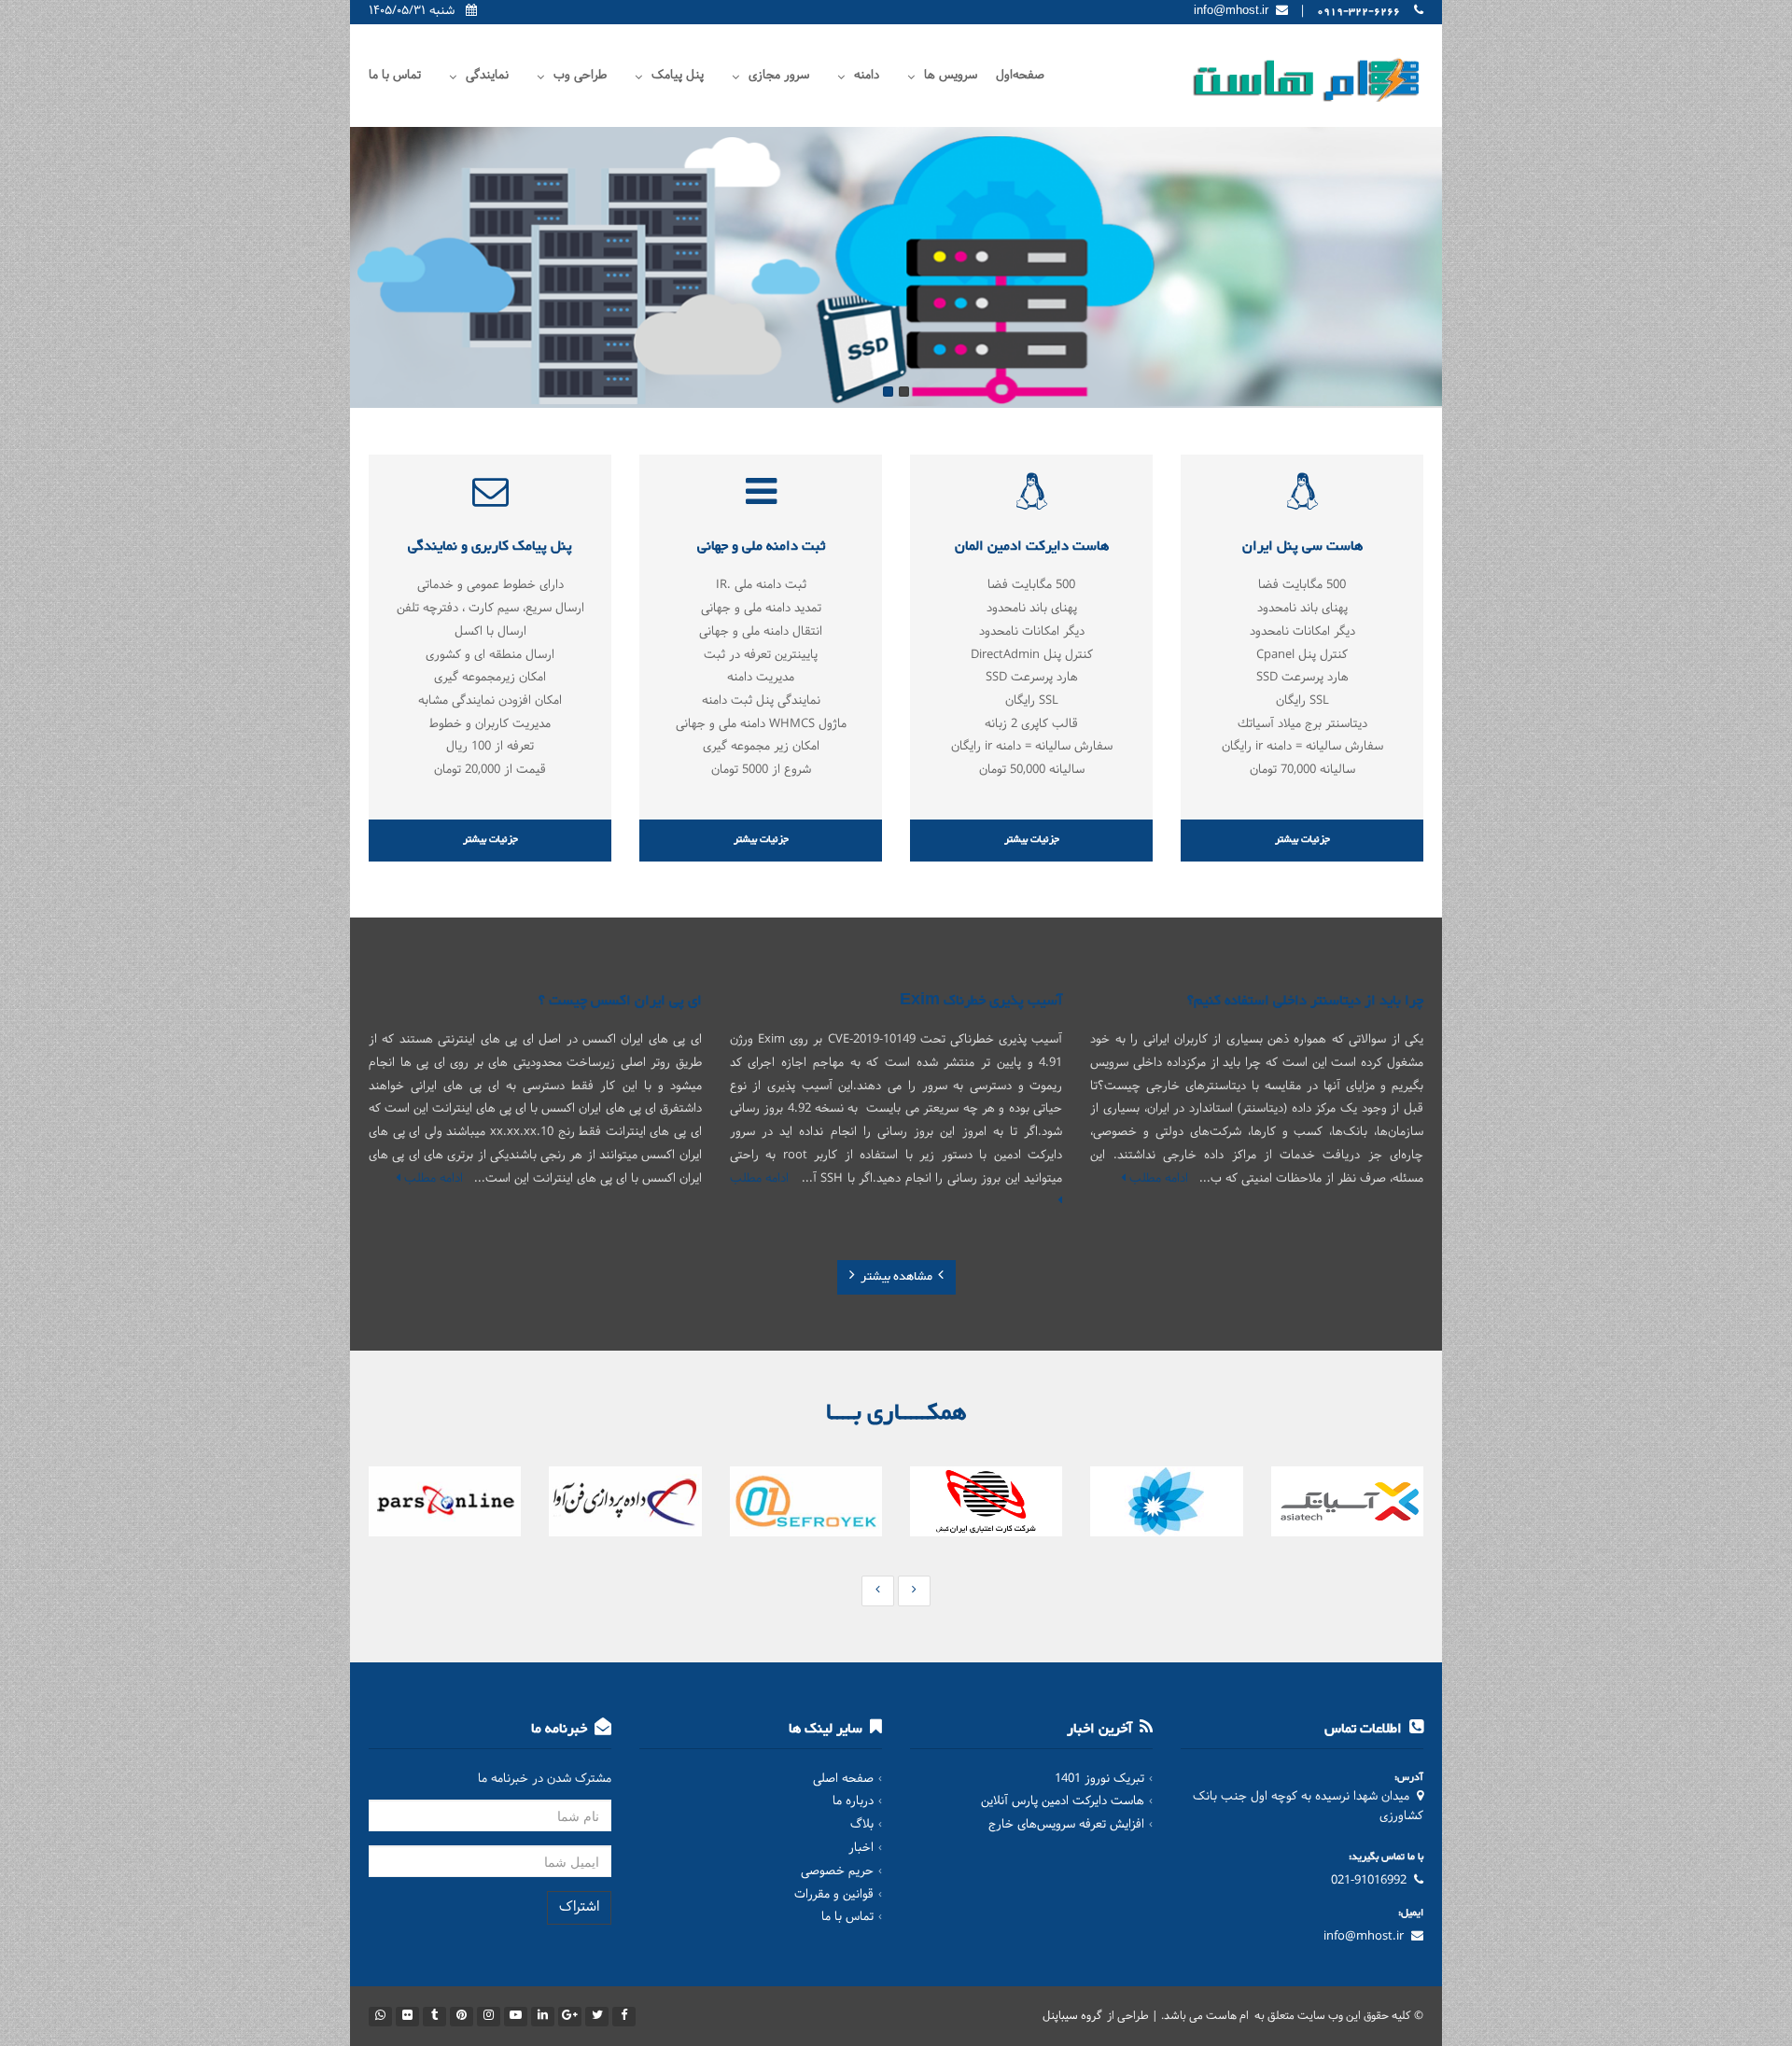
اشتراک (579, 1907)
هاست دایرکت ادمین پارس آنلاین (1063, 1801)
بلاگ (862, 1825)
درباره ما (853, 1801)
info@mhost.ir (1364, 1937)
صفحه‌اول (1020, 76)
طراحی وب (580, 76)
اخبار (861, 1848)
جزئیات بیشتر (1302, 840)
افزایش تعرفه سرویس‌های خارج (1066, 1825)
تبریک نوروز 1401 (1099, 1779)
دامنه (867, 76)
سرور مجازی (779, 76)
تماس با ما (395, 76)
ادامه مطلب (1157, 1179)
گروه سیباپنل (1073, 2016)
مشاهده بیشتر (896, 1277)
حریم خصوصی (837, 1871)
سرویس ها (951, 76)
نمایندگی (487, 76)
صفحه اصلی (843, 1779)
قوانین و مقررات (834, 1895)
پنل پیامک (678, 76)
